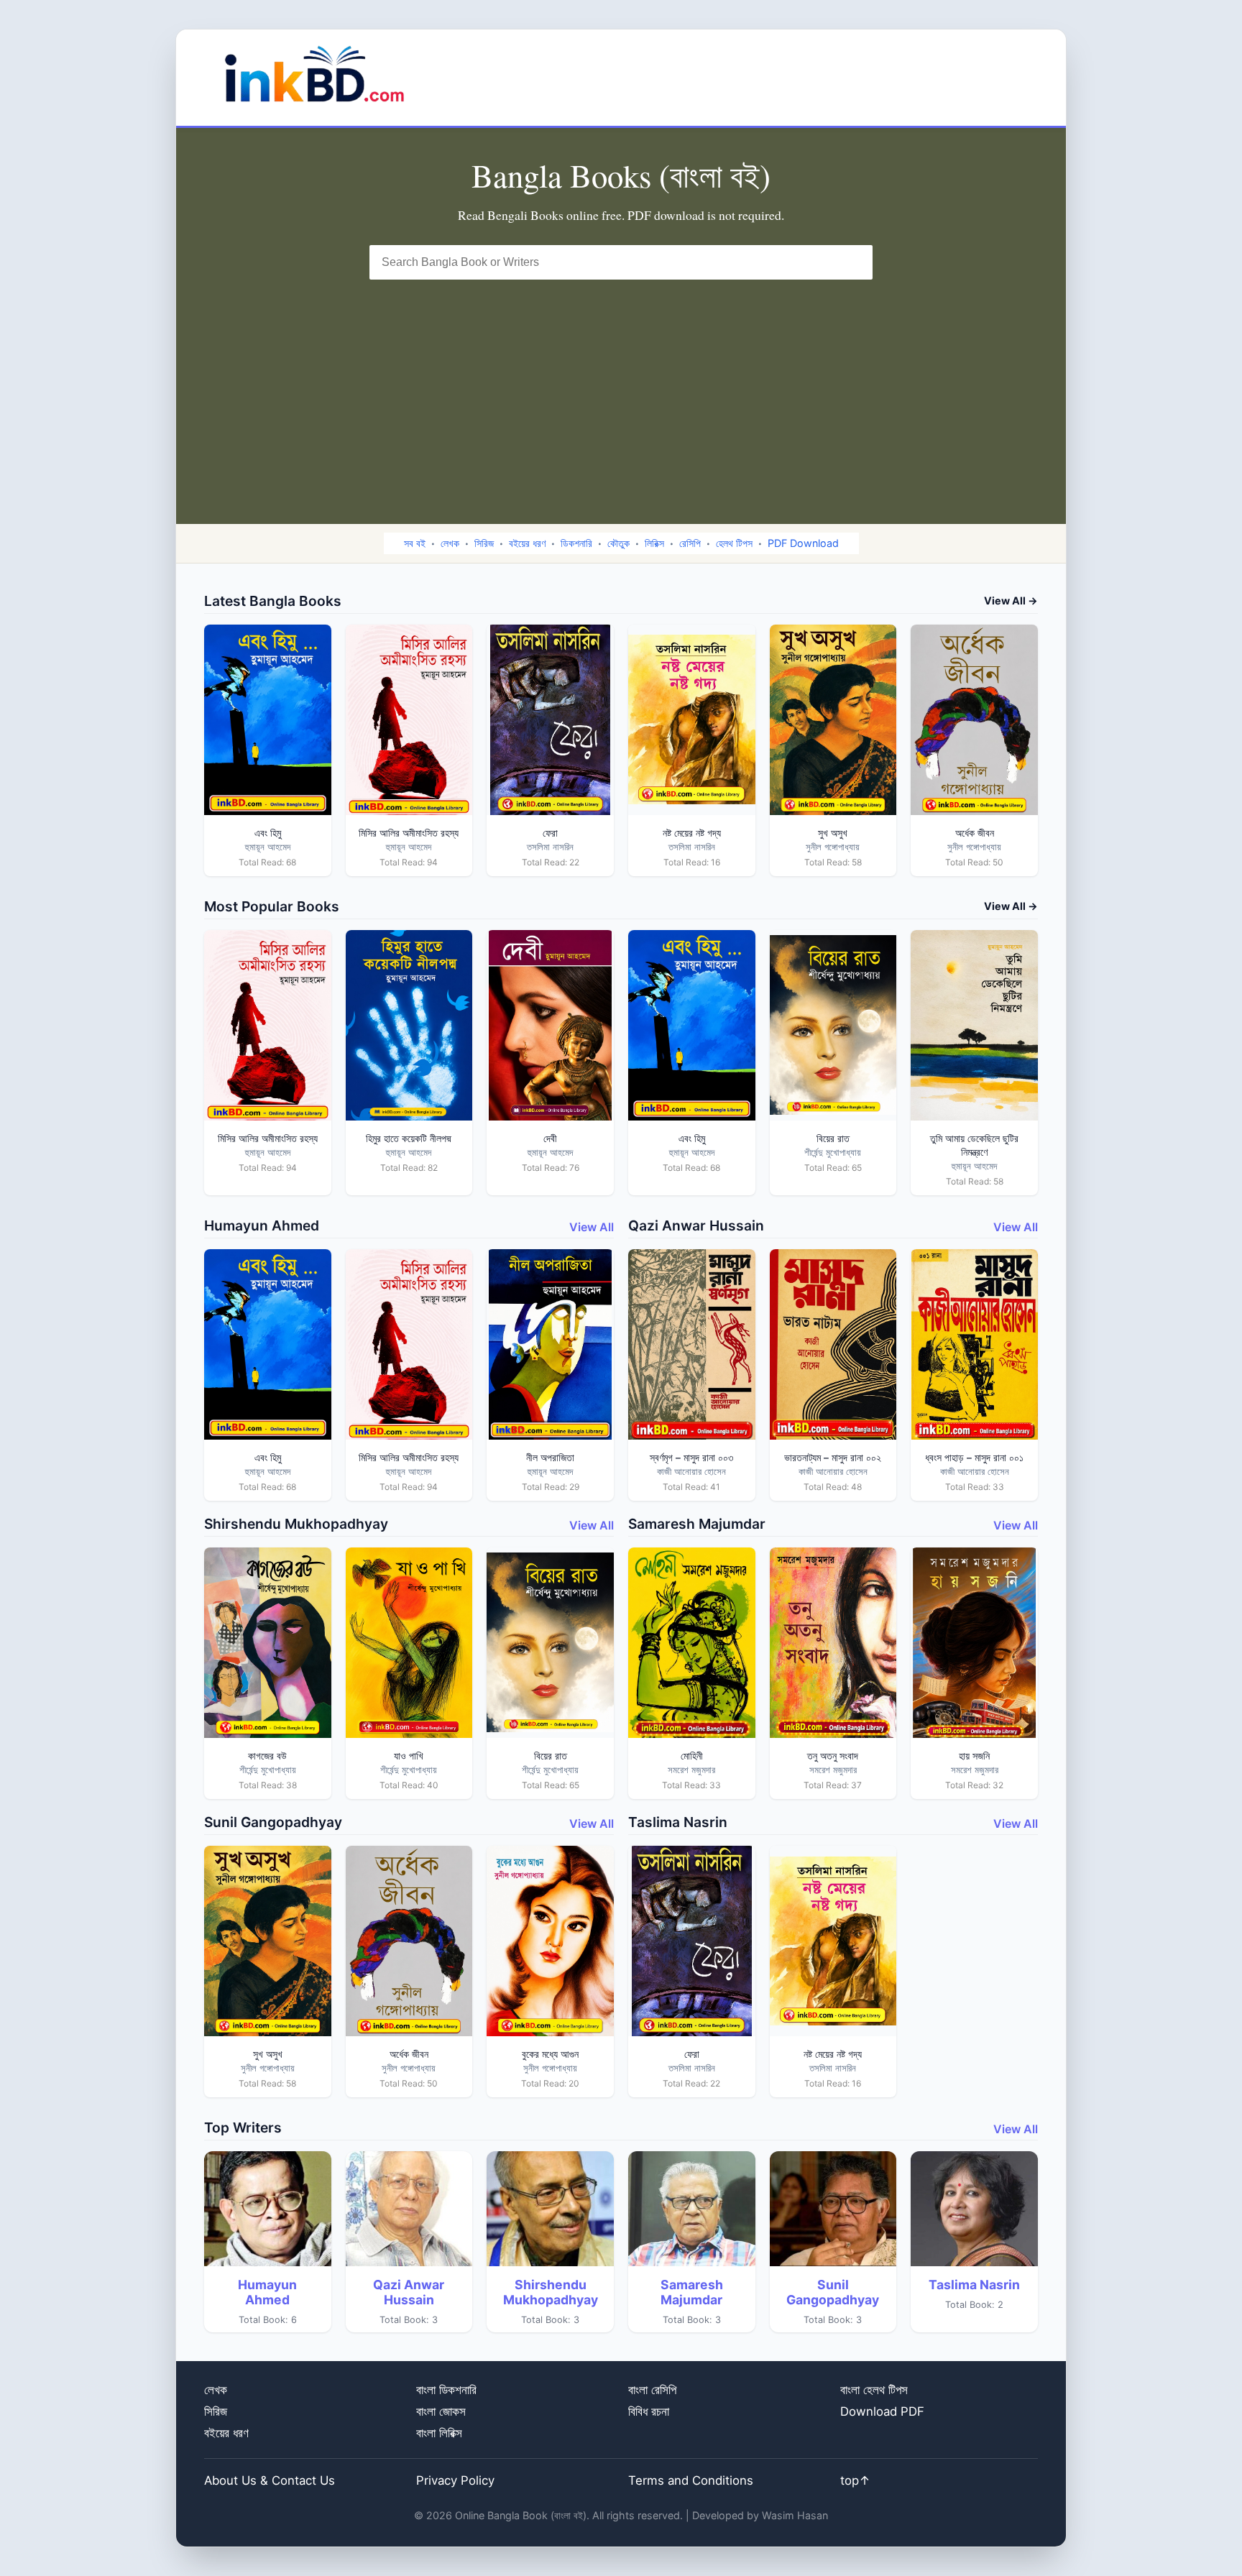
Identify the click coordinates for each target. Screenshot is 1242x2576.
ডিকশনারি (576, 543)
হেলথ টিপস (734, 543)
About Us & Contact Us (270, 2480)
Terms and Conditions (691, 2480)
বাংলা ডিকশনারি (446, 2390)
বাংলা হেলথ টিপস (874, 2390)
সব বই (415, 543)
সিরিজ (484, 543)
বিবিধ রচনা (649, 2411)
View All (592, 1227)
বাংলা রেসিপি (652, 2390)
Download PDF (882, 2411)
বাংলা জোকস (441, 2411)
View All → (1011, 601)
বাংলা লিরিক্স (439, 2433)
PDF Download (803, 543)
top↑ (855, 2480)
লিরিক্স (654, 543)
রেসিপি (690, 543)
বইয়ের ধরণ (527, 543)
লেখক (450, 543)
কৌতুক (618, 543)
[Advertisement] (621, 387)
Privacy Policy (455, 2480)
